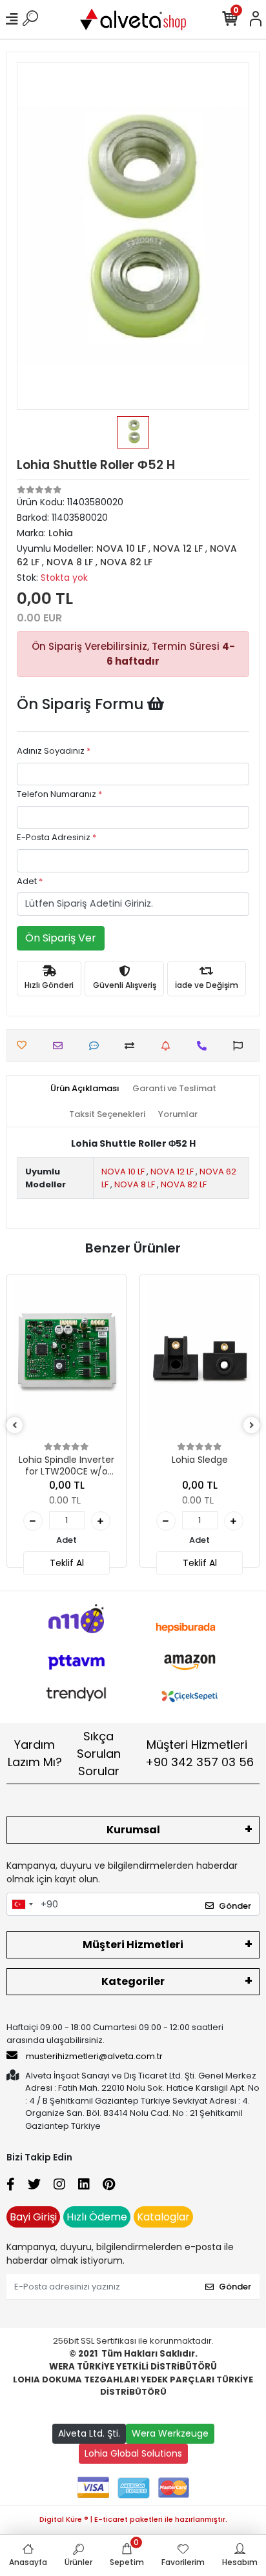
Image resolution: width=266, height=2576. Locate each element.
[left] (15, 1426)
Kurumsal (133, 1830)
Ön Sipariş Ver (61, 938)
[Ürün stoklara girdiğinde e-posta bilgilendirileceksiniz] (169, 1046)
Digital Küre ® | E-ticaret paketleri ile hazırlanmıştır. (133, 2519)
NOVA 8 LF (135, 1184)
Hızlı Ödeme (97, 2217)
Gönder (235, 1906)
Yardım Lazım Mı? (35, 1753)
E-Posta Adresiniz (56, 837)
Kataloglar (163, 2217)
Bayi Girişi (33, 2217)
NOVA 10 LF (123, 1172)
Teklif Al (67, 1563)
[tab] (85, 1089)
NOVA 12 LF (172, 1172)
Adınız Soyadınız (54, 751)
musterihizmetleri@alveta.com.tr (94, 2056)
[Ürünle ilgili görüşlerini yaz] (97, 1046)
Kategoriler (133, 1981)
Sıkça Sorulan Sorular (99, 1754)
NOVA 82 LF (184, 1184)
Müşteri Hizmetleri (200, 1753)
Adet (30, 881)
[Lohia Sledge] (200, 1360)
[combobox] (22, 1904)
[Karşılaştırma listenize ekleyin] (133, 1046)
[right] (252, 1426)
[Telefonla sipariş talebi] (205, 1046)
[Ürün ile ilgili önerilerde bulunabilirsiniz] (241, 1046)
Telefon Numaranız (59, 794)
